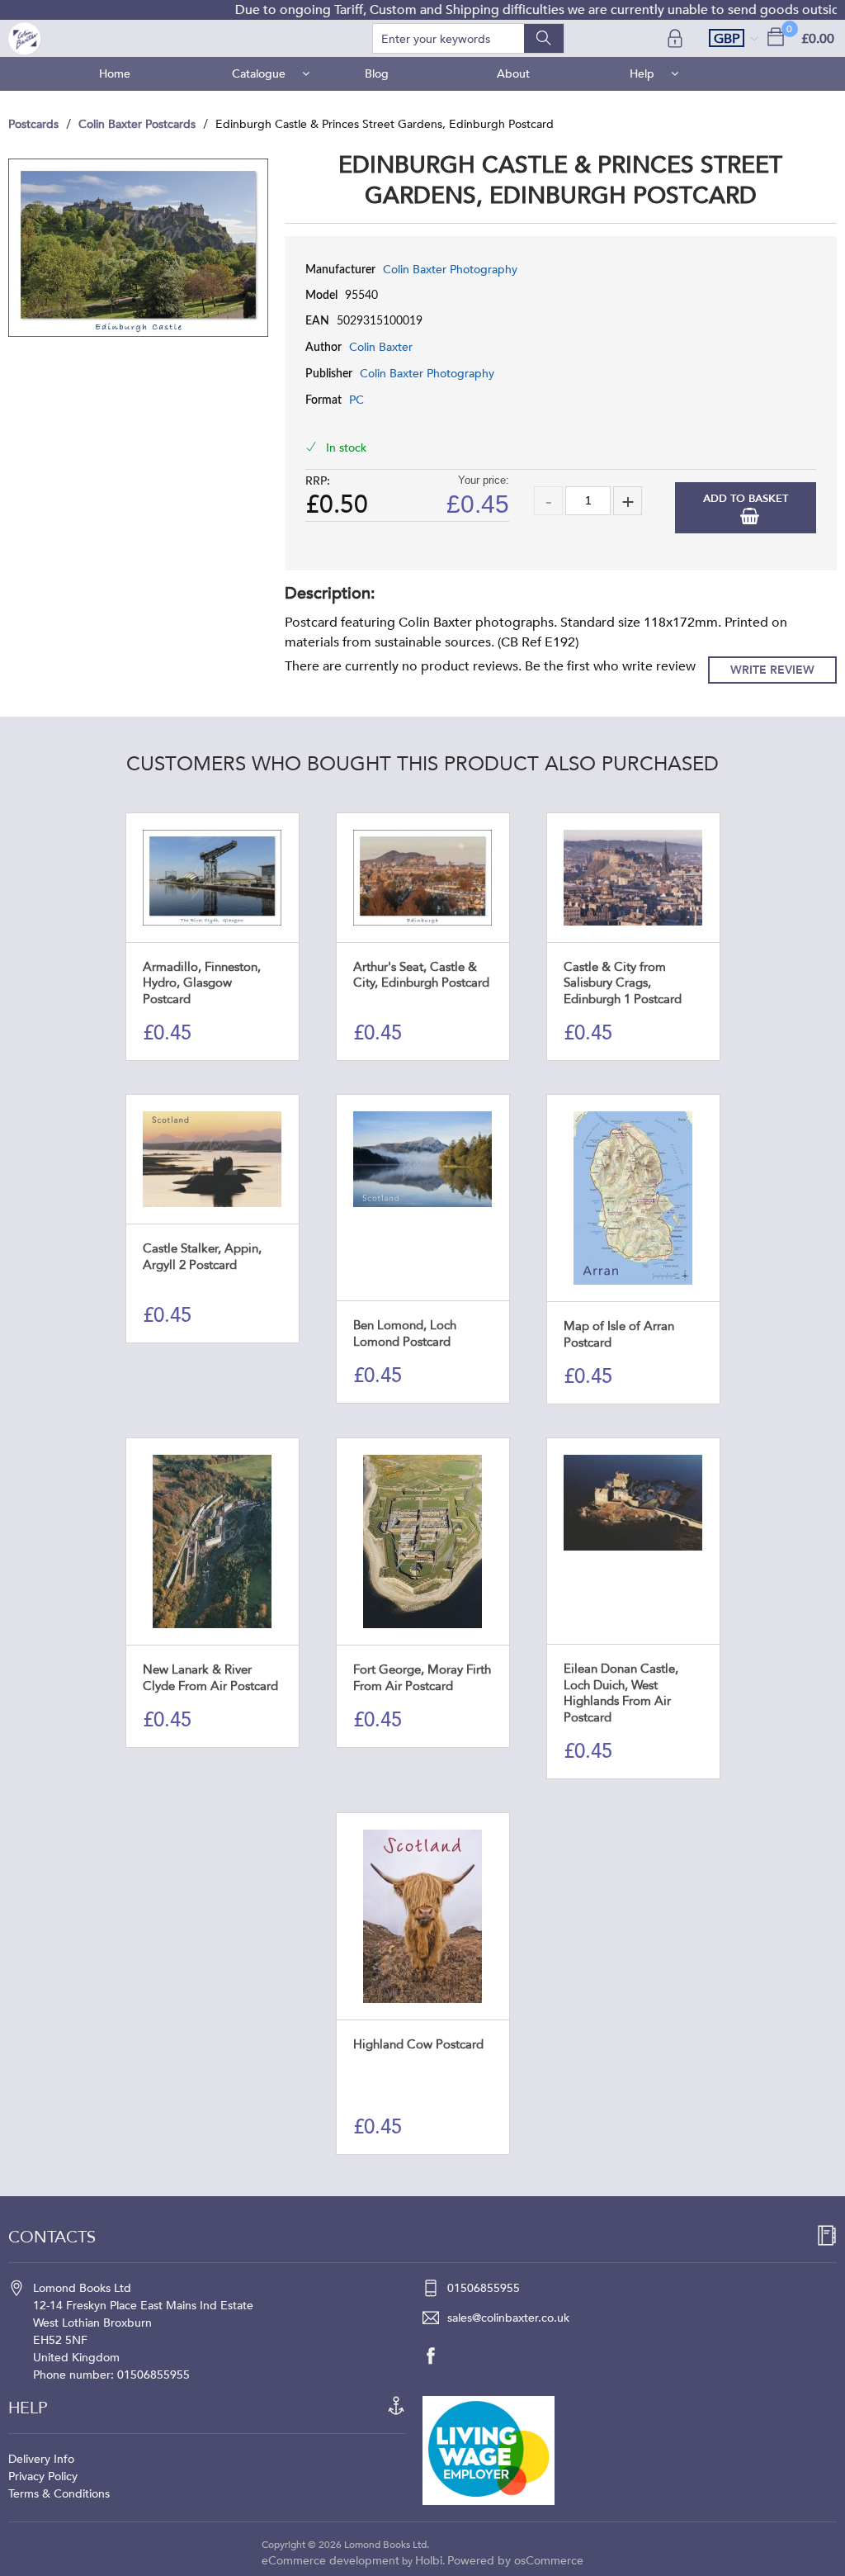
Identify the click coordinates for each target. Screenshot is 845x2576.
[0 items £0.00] (776, 36)
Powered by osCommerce (515, 2561)
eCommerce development (330, 2561)
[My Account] (677, 38)
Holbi (429, 2561)
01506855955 (484, 2288)
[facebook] (439, 2356)
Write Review (772, 670)
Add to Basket (746, 499)
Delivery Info (41, 2459)
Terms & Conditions (59, 2494)
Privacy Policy (43, 2477)
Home (115, 74)
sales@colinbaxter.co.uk (508, 2318)
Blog (377, 74)
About (513, 74)
